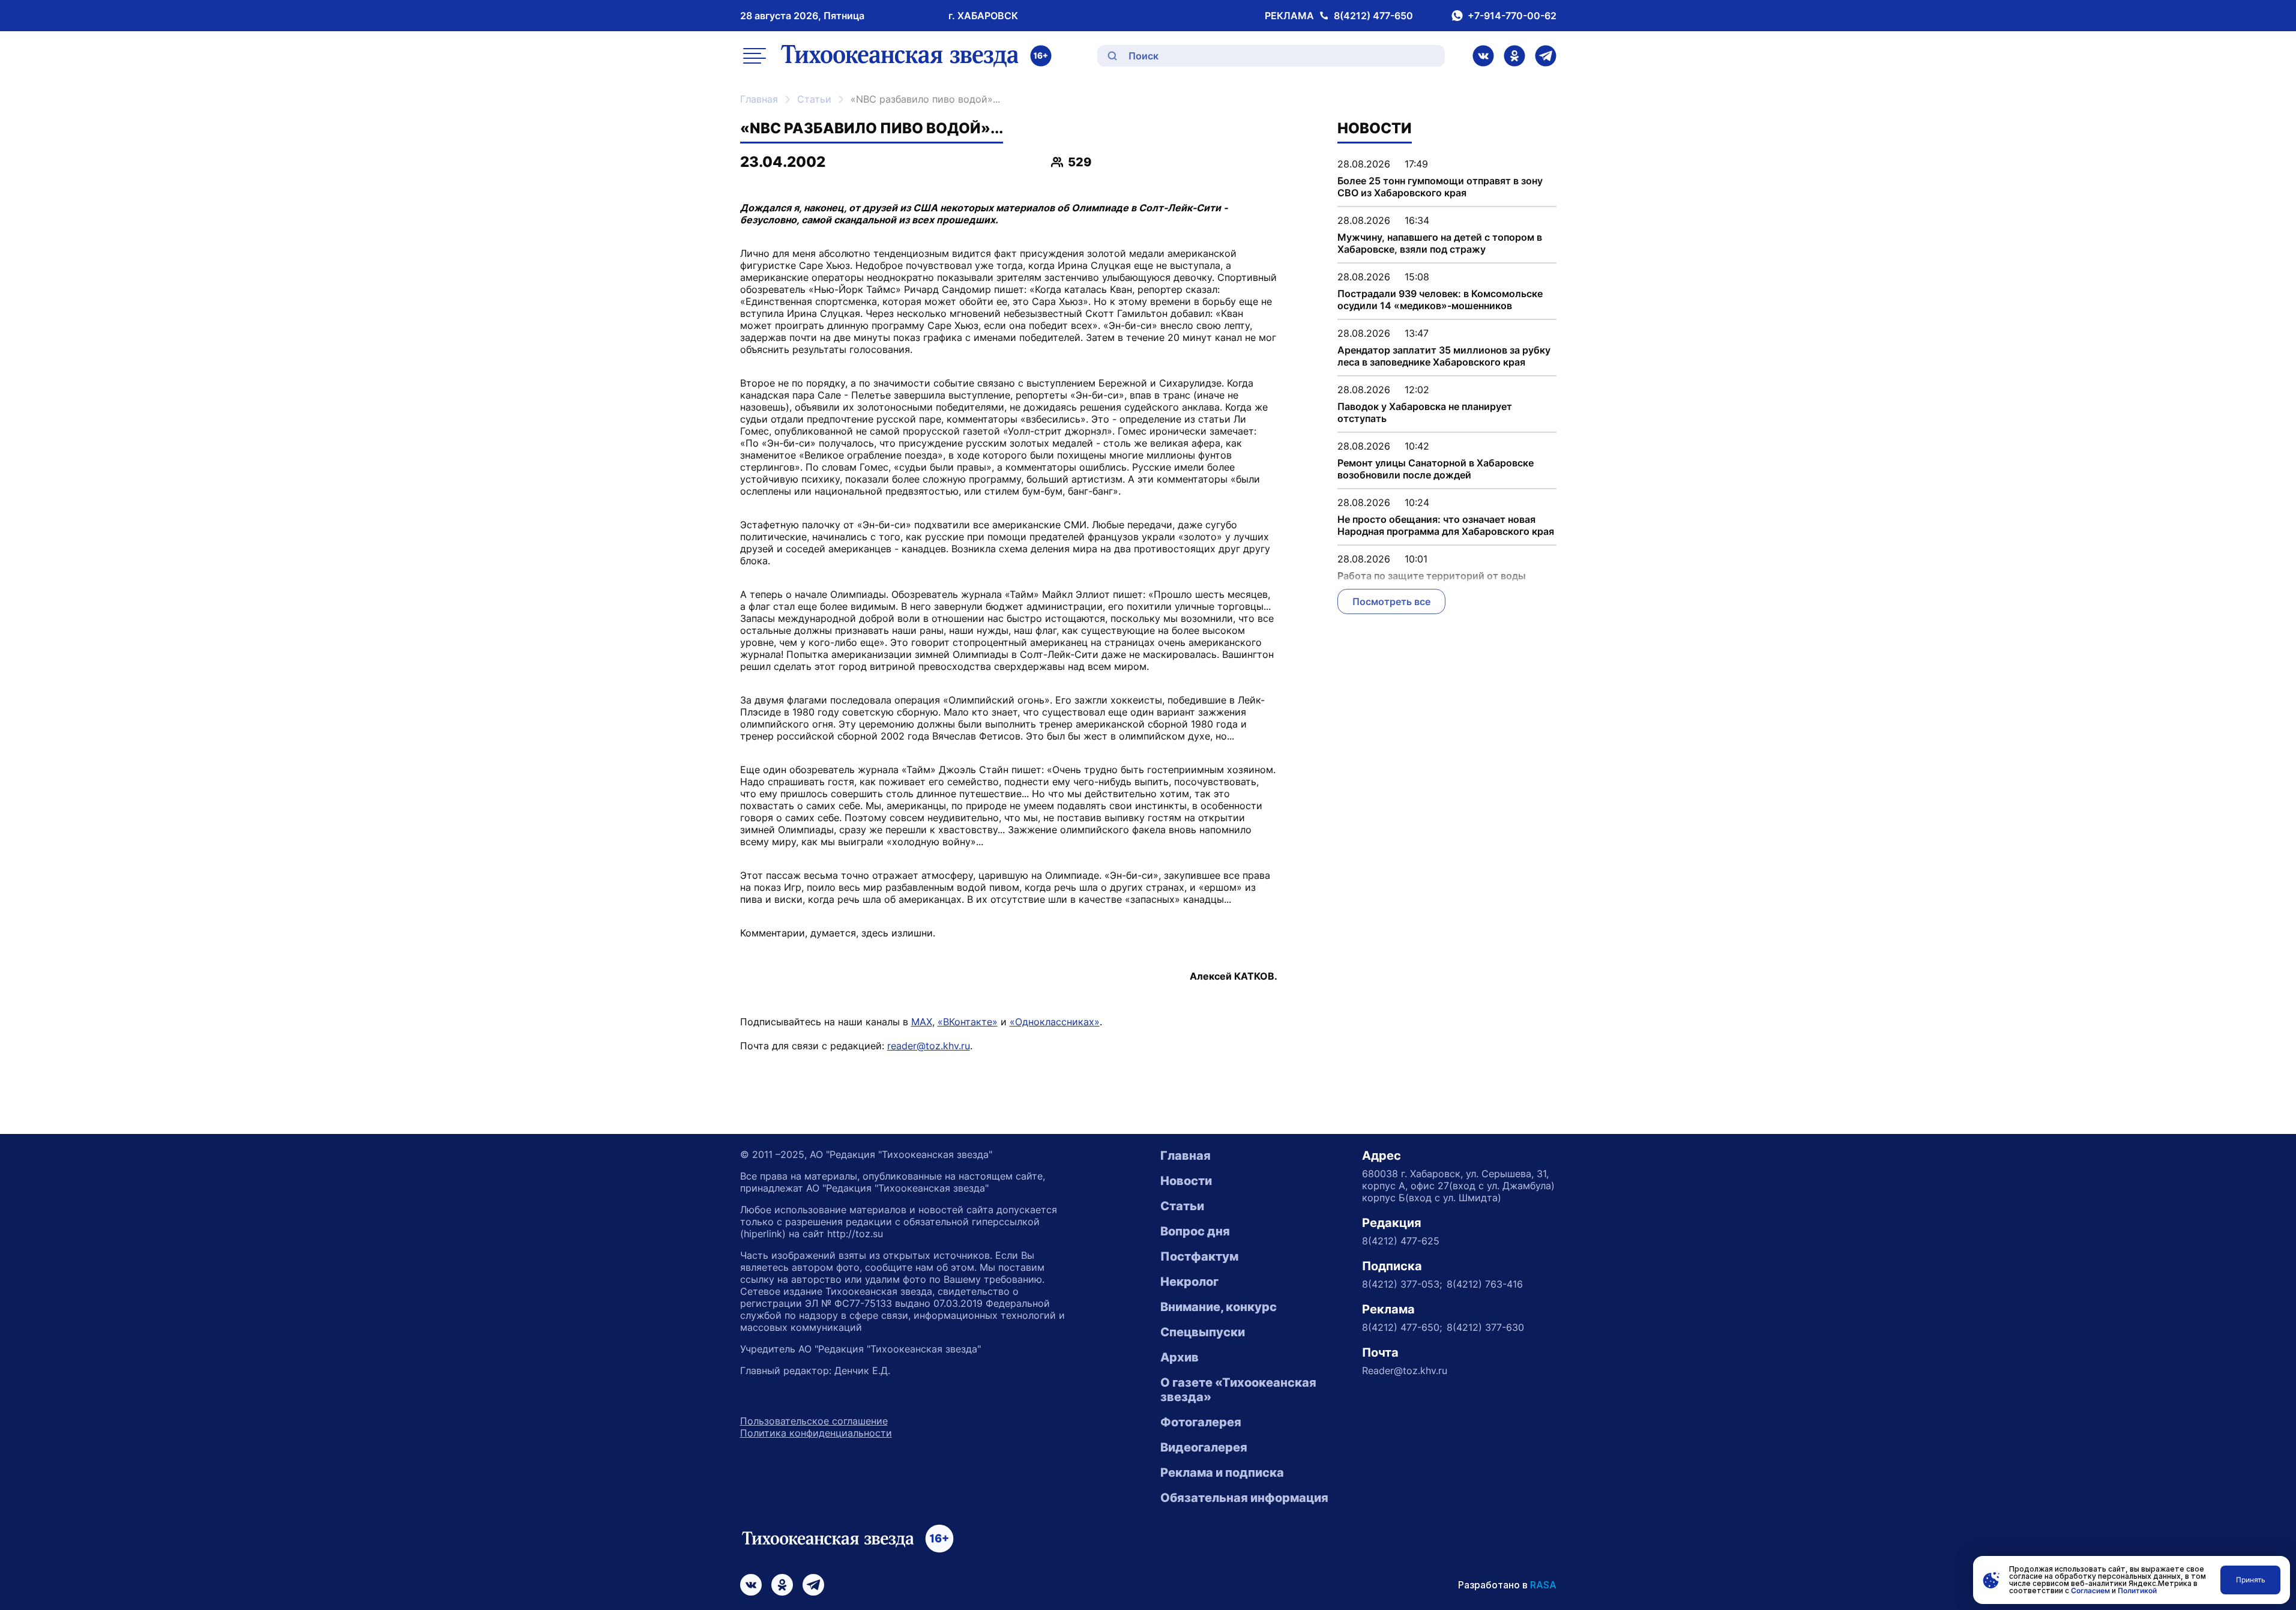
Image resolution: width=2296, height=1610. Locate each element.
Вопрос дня (1195, 1231)
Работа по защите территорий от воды (1432, 576)
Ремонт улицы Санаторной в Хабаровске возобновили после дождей (1436, 469)
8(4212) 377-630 (1485, 1327)
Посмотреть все (1391, 601)
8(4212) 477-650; (1402, 1327)
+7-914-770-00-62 (1512, 16)
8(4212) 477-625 (1401, 1241)
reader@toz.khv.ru (929, 1046)
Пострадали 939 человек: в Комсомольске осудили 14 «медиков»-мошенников (1440, 300)
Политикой (2137, 1590)
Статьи (814, 99)
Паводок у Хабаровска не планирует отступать (1425, 412)
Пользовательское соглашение (814, 1421)
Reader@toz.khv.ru (1405, 1370)
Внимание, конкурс (1219, 1307)
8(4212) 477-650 (1373, 16)
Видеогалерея (1204, 1447)
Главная (759, 99)
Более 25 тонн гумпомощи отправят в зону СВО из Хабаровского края (1440, 187)
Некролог (1189, 1282)
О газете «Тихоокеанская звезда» (1238, 1390)
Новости (1186, 1181)
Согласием (2090, 1590)
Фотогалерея (1201, 1422)
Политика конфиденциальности (816, 1433)
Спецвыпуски (1203, 1332)
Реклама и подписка (1222, 1473)
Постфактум (1199, 1256)
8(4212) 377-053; (1402, 1284)
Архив (1180, 1357)
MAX (922, 1022)
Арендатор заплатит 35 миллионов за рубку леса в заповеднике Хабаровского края (1444, 356)
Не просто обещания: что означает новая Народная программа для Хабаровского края (1446, 525)
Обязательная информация (1244, 1498)
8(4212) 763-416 (1485, 1284)
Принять (2251, 1580)
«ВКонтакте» (968, 1022)
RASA (1543, 1585)
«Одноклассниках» (1055, 1022)
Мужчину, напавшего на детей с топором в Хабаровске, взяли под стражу (1440, 243)
